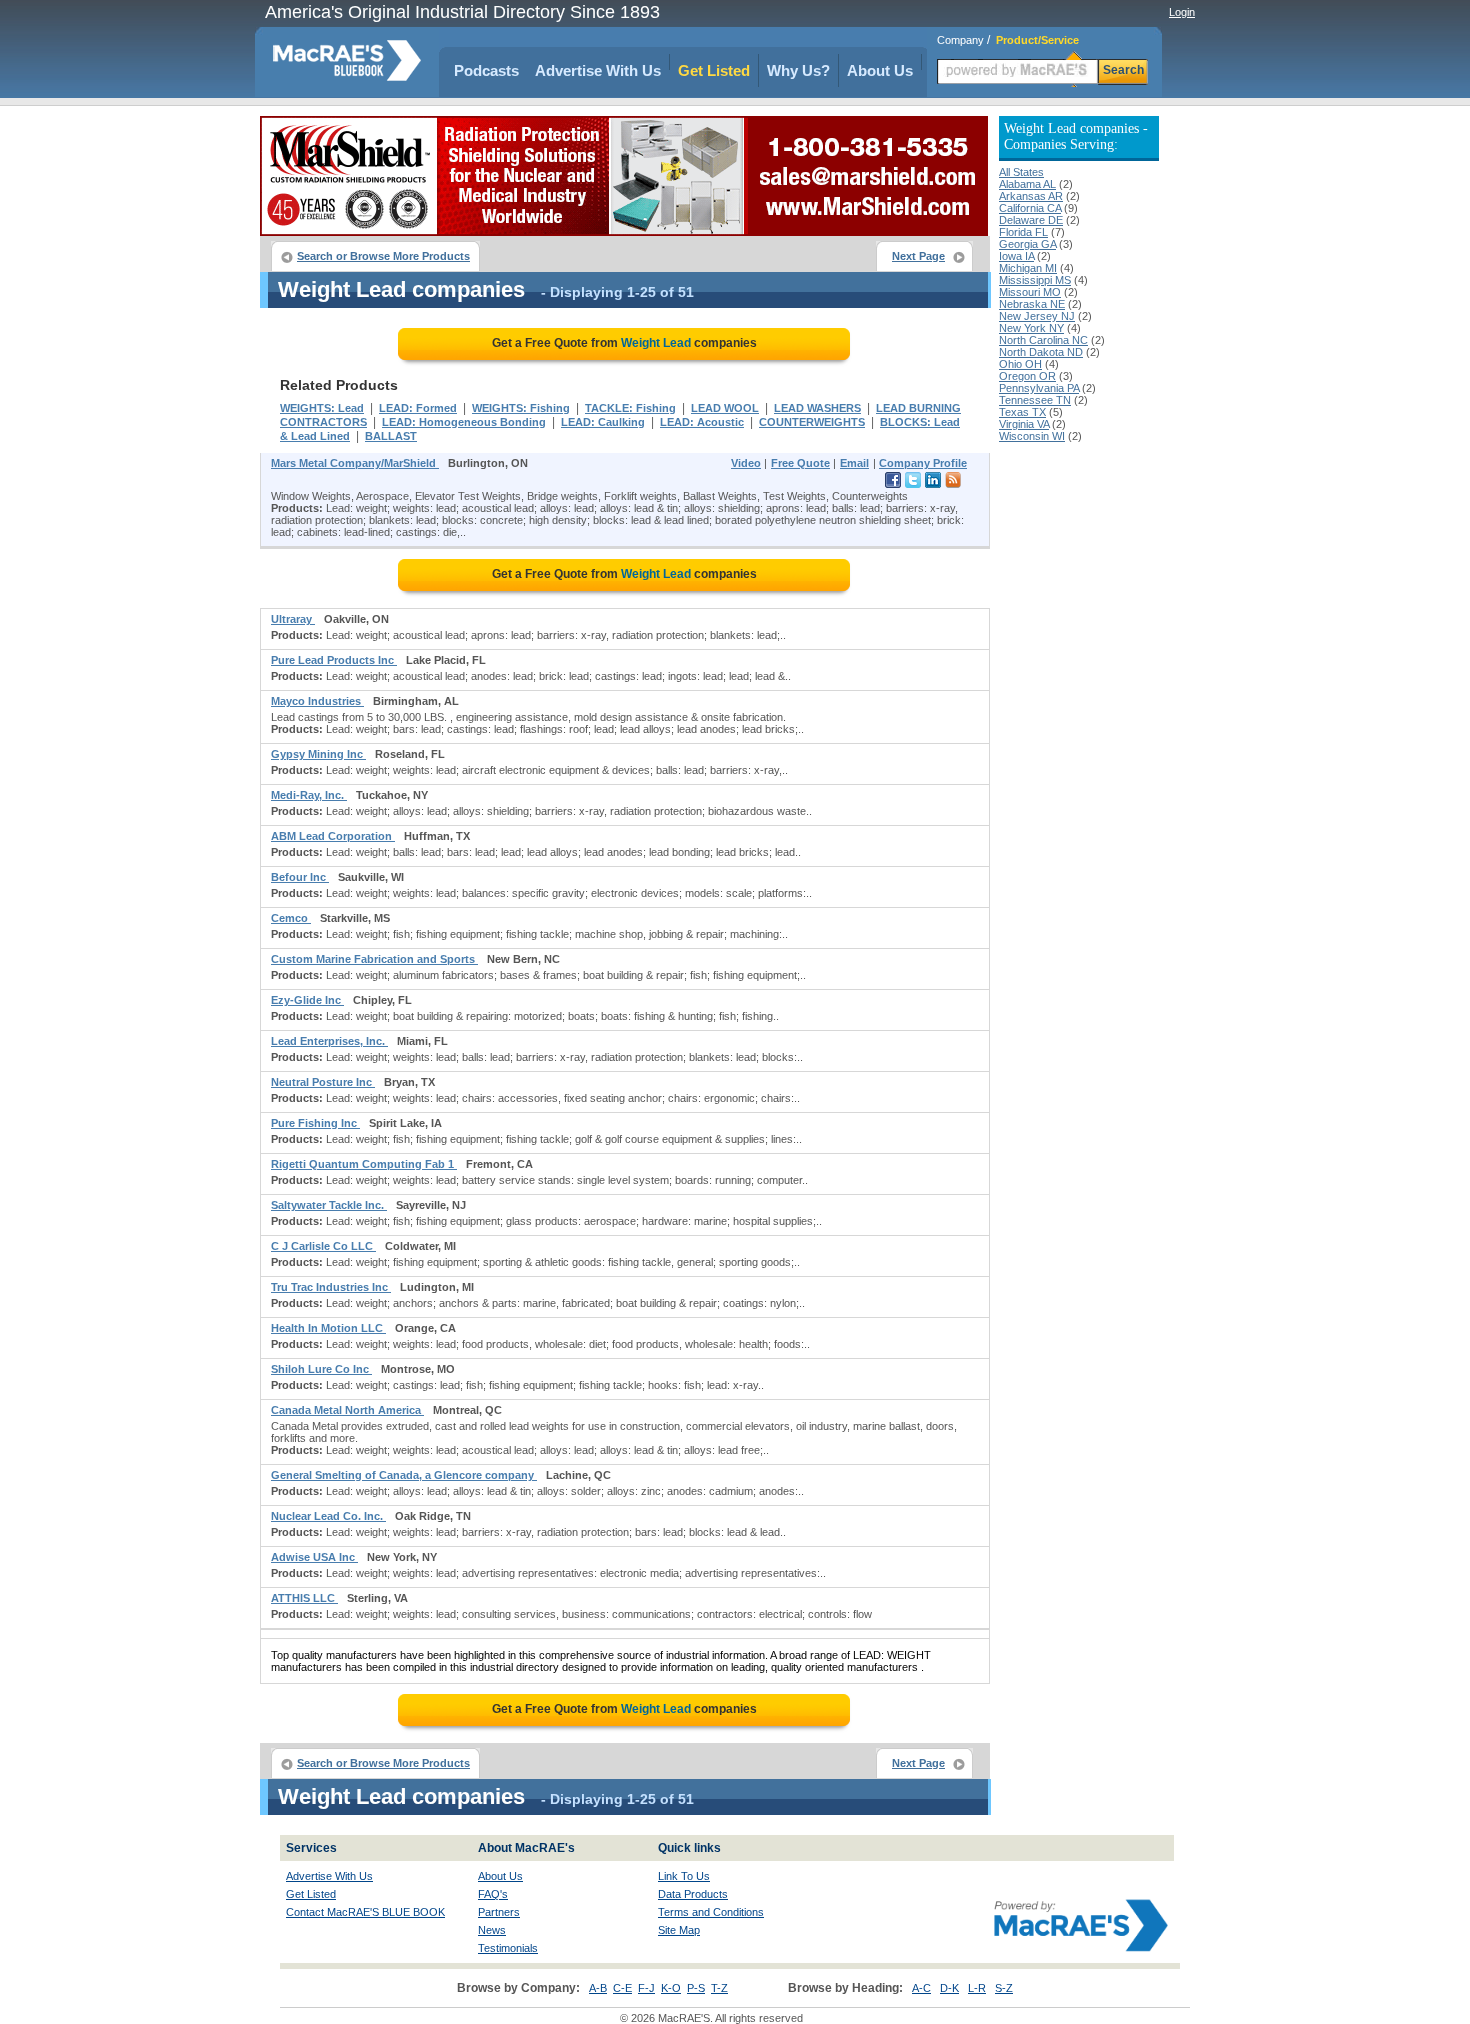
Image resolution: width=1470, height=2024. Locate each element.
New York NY (1031, 328)
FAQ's (493, 1894)
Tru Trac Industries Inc (331, 1287)
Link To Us (684, 1876)
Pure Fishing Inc (315, 1123)
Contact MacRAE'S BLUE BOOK (365, 1912)
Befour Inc (300, 877)
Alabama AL (1027, 184)
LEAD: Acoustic (702, 422)
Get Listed (714, 70)
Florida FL (1023, 232)
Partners (499, 1912)
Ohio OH (1020, 364)
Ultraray (293, 619)
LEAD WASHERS (817, 408)
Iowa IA (1016, 256)
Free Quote (800, 463)
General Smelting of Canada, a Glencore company (404, 1475)
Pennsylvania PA (1039, 388)
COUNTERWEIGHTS (812, 422)
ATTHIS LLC (304, 1598)
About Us (880, 70)
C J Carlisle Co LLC (323, 1246)
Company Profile (923, 463)
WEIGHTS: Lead (322, 408)
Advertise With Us (598, 70)
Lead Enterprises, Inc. (329, 1041)
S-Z (1004, 1988)
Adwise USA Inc (314, 1557)
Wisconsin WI (1032, 436)
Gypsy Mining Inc (318, 754)
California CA (1030, 208)
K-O (671, 1988)
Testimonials (508, 1948)
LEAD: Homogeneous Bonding (464, 422)
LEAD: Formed (418, 408)
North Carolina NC (1043, 340)
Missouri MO (1030, 292)
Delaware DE (1031, 220)
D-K (949, 1988)
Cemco (291, 918)
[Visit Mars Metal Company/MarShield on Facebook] (893, 484)
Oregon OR (1027, 376)
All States (1021, 172)
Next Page (918, 256)
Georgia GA (1027, 244)
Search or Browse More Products (383, 256)
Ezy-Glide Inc (307, 1000)
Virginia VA (1024, 424)
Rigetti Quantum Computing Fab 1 (364, 1164)
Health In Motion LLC (328, 1328)
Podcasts (486, 70)
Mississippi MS (1035, 280)
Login (1182, 12)
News (492, 1930)
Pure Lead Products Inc (334, 660)
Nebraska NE (1032, 304)
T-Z (719, 1988)
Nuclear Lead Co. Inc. (328, 1516)
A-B (598, 1988)
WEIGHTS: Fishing (521, 408)
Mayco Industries (317, 701)
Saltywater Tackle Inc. (329, 1205)
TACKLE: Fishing (630, 408)
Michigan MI (1028, 268)
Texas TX (1022, 412)
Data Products (693, 1894)
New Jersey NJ (1037, 316)
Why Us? (798, 70)
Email (854, 463)
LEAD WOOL (725, 408)
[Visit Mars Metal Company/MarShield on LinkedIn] (933, 484)
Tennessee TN (1035, 400)
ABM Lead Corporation (333, 836)
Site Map (679, 1930)
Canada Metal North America (347, 1410)
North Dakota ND (1041, 352)
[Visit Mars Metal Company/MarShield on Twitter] (913, 484)
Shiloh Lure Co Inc (321, 1369)
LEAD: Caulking (603, 422)
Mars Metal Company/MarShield (355, 463)
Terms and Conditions (711, 1912)
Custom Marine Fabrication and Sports (374, 959)
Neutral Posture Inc (323, 1082)
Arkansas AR (1031, 196)
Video (746, 463)
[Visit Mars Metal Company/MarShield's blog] (953, 484)
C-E (622, 1988)
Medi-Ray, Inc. (309, 795)
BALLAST (391, 436)
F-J (646, 1988)
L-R (977, 1988)
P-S (696, 1988)
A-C (921, 1988)
